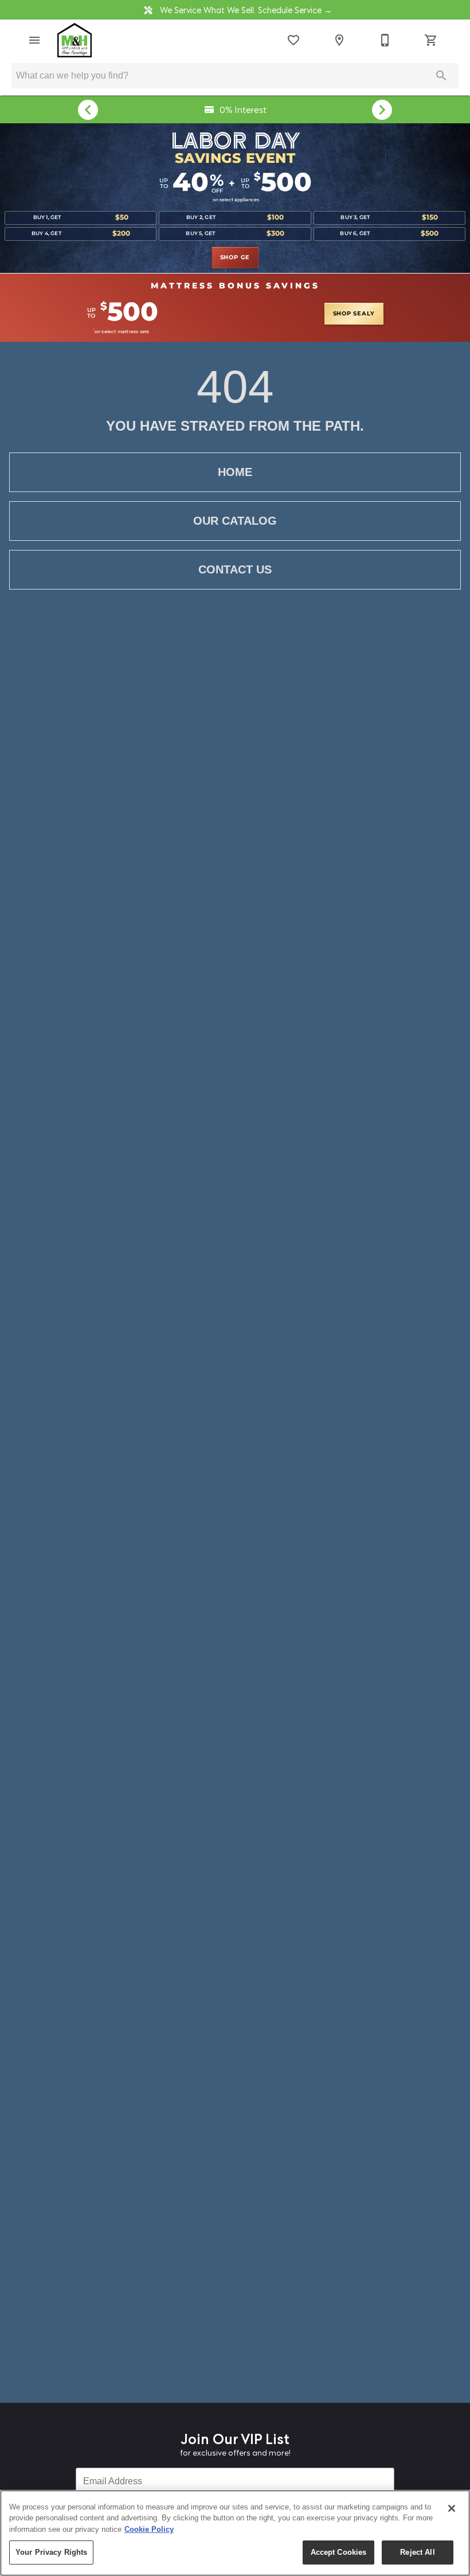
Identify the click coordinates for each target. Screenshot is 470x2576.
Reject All (417, 2552)
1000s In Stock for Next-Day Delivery (242, 109)
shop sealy (354, 314)
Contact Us (235, 569)
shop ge (235, 257)
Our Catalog (235, 521)
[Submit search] (441, 76)
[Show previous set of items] (88, 110)
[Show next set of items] (382, 110)
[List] (293, 40)
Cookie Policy (149, 2529)
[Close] (452, 2508)
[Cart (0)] (431, 40)
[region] (235, 2533)
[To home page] (75, 40)
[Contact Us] (385, 40)
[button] (34, 40)
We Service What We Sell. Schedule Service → (245, 9)
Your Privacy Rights (51, 2552)
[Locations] (339, 40)
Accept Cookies (339, 2552)
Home (235, 472)
